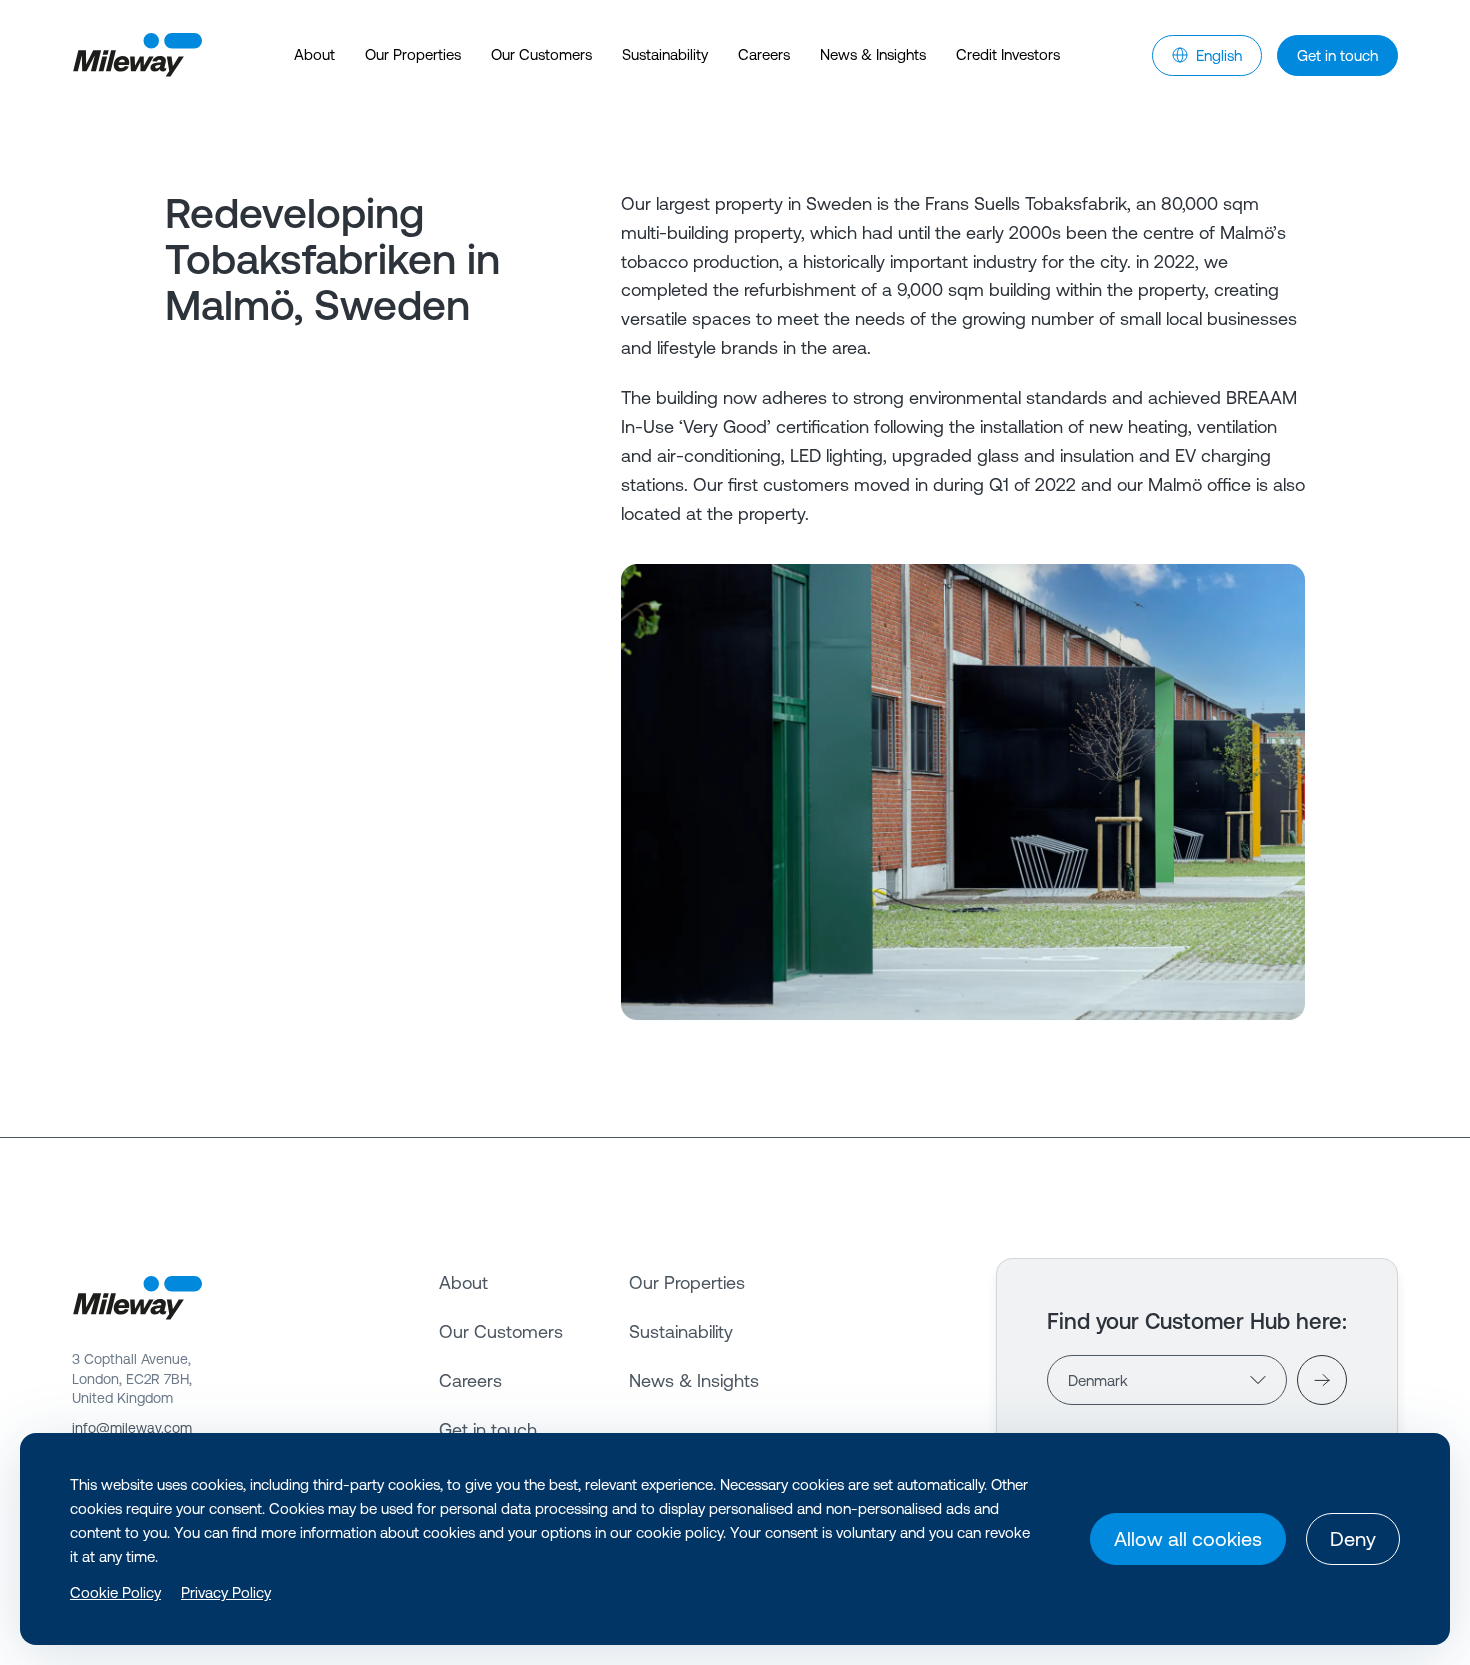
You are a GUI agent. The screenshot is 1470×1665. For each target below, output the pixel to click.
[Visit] (1322, 1380)
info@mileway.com (132, 1428)
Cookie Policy (115, 1592)
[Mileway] (137, 55)
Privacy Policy (226, 1592)
